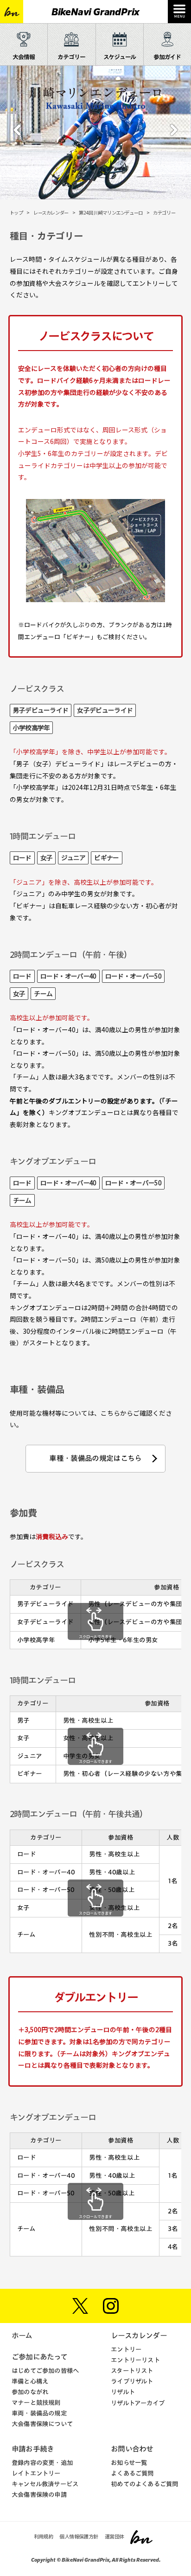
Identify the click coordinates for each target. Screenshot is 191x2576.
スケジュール (120, 57)
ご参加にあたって (40, 2357)
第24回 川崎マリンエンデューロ (111, 213)
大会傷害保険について (42, 2424)
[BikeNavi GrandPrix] (12, 12)
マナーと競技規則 (36, 2403)
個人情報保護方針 (79, 2536)
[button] (17, 136)
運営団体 (115, 2536)
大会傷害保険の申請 (39, 2495)
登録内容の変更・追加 (42, 2463)
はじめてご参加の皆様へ (45, 2371)
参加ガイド (167, 57)
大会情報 (24, 57)
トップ (16, 213)
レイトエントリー (36, 2473)
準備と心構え (30, 2381)
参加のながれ (30, 2392)
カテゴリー (71, 57)
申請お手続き (33, 2449)
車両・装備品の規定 (39, 2413)
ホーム (22, 2336)
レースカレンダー (51, 213)
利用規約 (44, 2536)
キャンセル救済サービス (45, 2484)
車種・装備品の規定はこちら (95, 1458)
